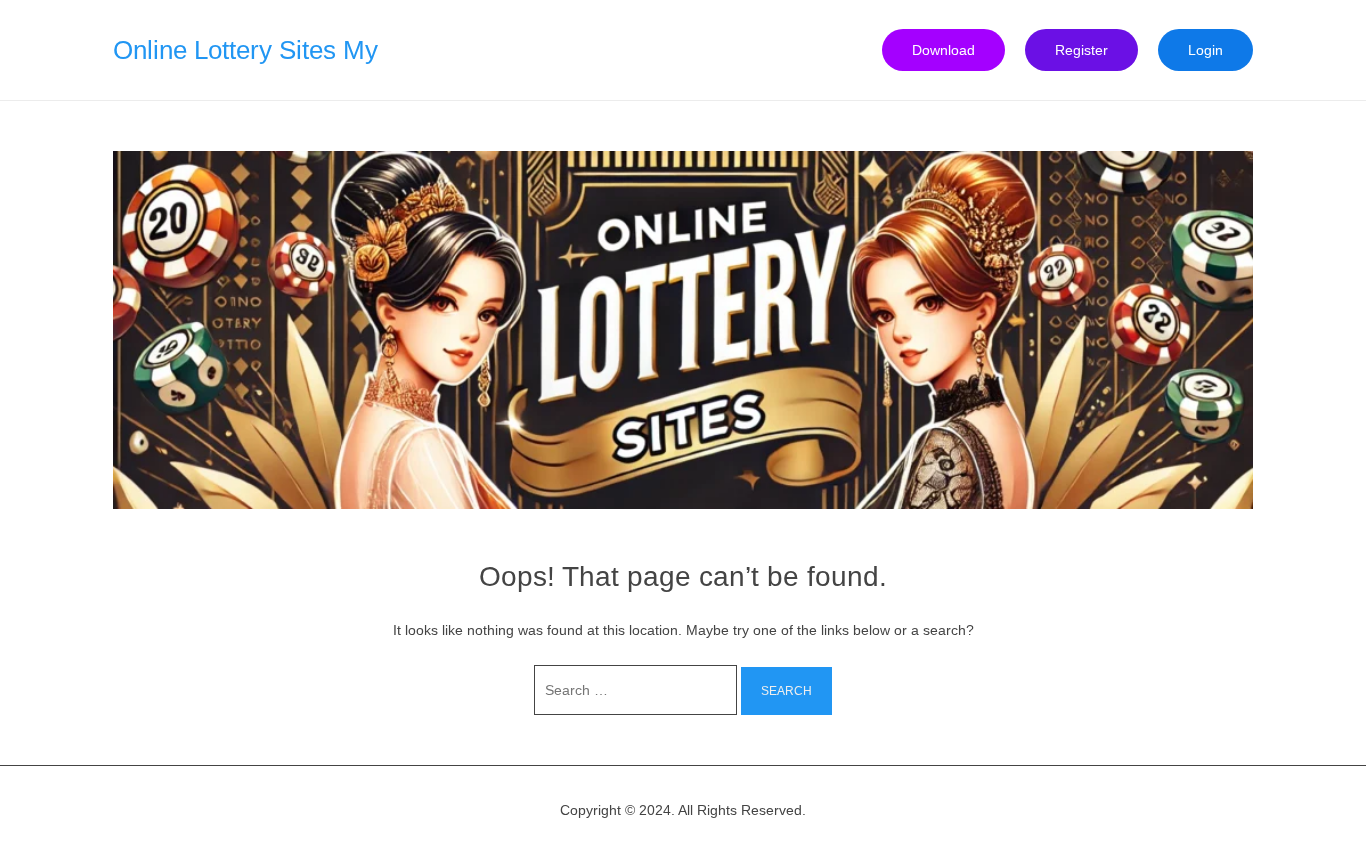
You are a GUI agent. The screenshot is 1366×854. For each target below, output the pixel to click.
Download (943, 50)
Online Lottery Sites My (245, 50)
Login (1205, 50)
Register (1081, 50)
